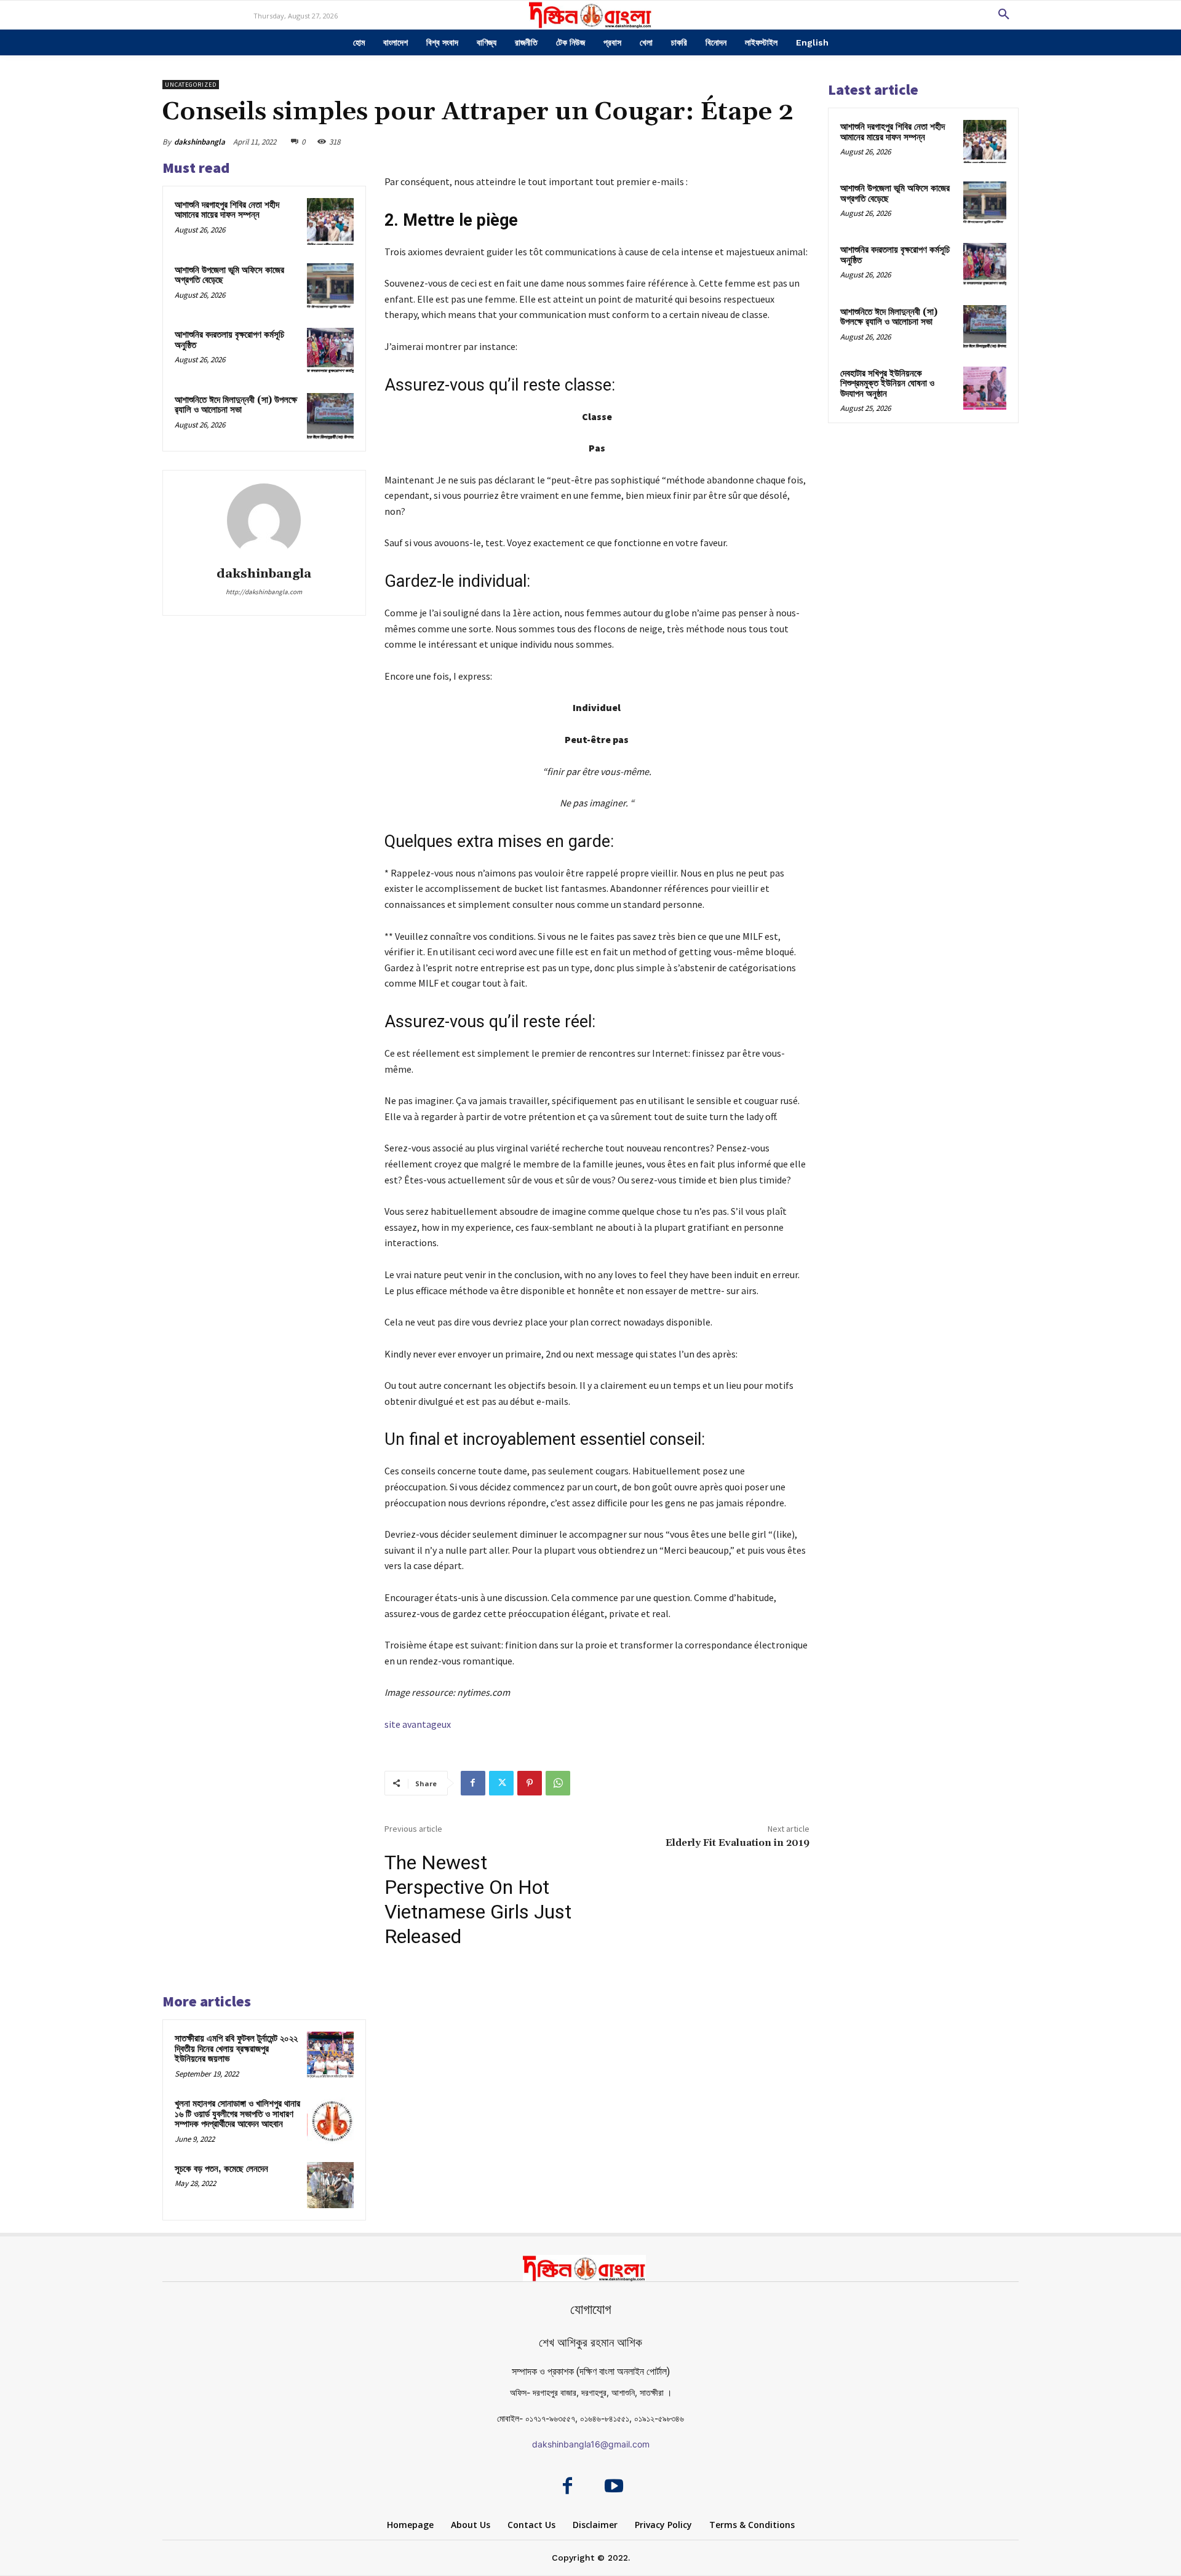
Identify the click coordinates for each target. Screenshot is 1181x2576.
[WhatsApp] (558, 1783)
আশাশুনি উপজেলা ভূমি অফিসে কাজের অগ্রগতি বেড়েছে (229, 276)
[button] (1004, 15)
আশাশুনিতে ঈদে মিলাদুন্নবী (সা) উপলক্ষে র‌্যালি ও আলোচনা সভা (236, 405)
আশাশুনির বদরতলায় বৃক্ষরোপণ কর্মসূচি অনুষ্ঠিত (229, 340)
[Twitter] (501, 1783)
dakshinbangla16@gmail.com (591, 2444)
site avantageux (418, 1724)
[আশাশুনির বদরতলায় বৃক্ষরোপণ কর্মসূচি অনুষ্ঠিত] (330, 351)
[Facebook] (473, 1783)
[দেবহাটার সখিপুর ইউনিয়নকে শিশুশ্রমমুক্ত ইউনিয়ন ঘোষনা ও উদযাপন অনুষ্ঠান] (985, 388)
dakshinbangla (200, 142)
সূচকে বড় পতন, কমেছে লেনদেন (221, 2169)
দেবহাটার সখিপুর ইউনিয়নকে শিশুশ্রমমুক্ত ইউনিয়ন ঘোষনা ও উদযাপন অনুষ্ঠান (887, 384)
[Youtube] (614, 2487)
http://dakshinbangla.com (264, 592)
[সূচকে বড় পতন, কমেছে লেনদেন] (330, 2185)
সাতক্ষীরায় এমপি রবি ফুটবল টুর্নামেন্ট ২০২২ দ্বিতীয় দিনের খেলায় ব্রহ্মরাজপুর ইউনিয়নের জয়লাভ (236, 2049)
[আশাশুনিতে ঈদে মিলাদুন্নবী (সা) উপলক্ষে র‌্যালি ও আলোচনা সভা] (330, 416)
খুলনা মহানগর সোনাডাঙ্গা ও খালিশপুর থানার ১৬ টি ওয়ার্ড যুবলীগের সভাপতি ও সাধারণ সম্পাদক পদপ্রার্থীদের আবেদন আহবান (237, 2114)
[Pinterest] (530, 1783)
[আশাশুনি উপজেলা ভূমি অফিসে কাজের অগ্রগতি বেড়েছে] (330, 287)
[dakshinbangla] (264, 520)
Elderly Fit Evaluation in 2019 (738, 1843)
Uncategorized (191, 85)
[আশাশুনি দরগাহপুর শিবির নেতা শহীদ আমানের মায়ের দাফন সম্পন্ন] (330, 221)
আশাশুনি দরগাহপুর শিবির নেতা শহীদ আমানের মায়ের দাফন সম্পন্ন (227, 210)
